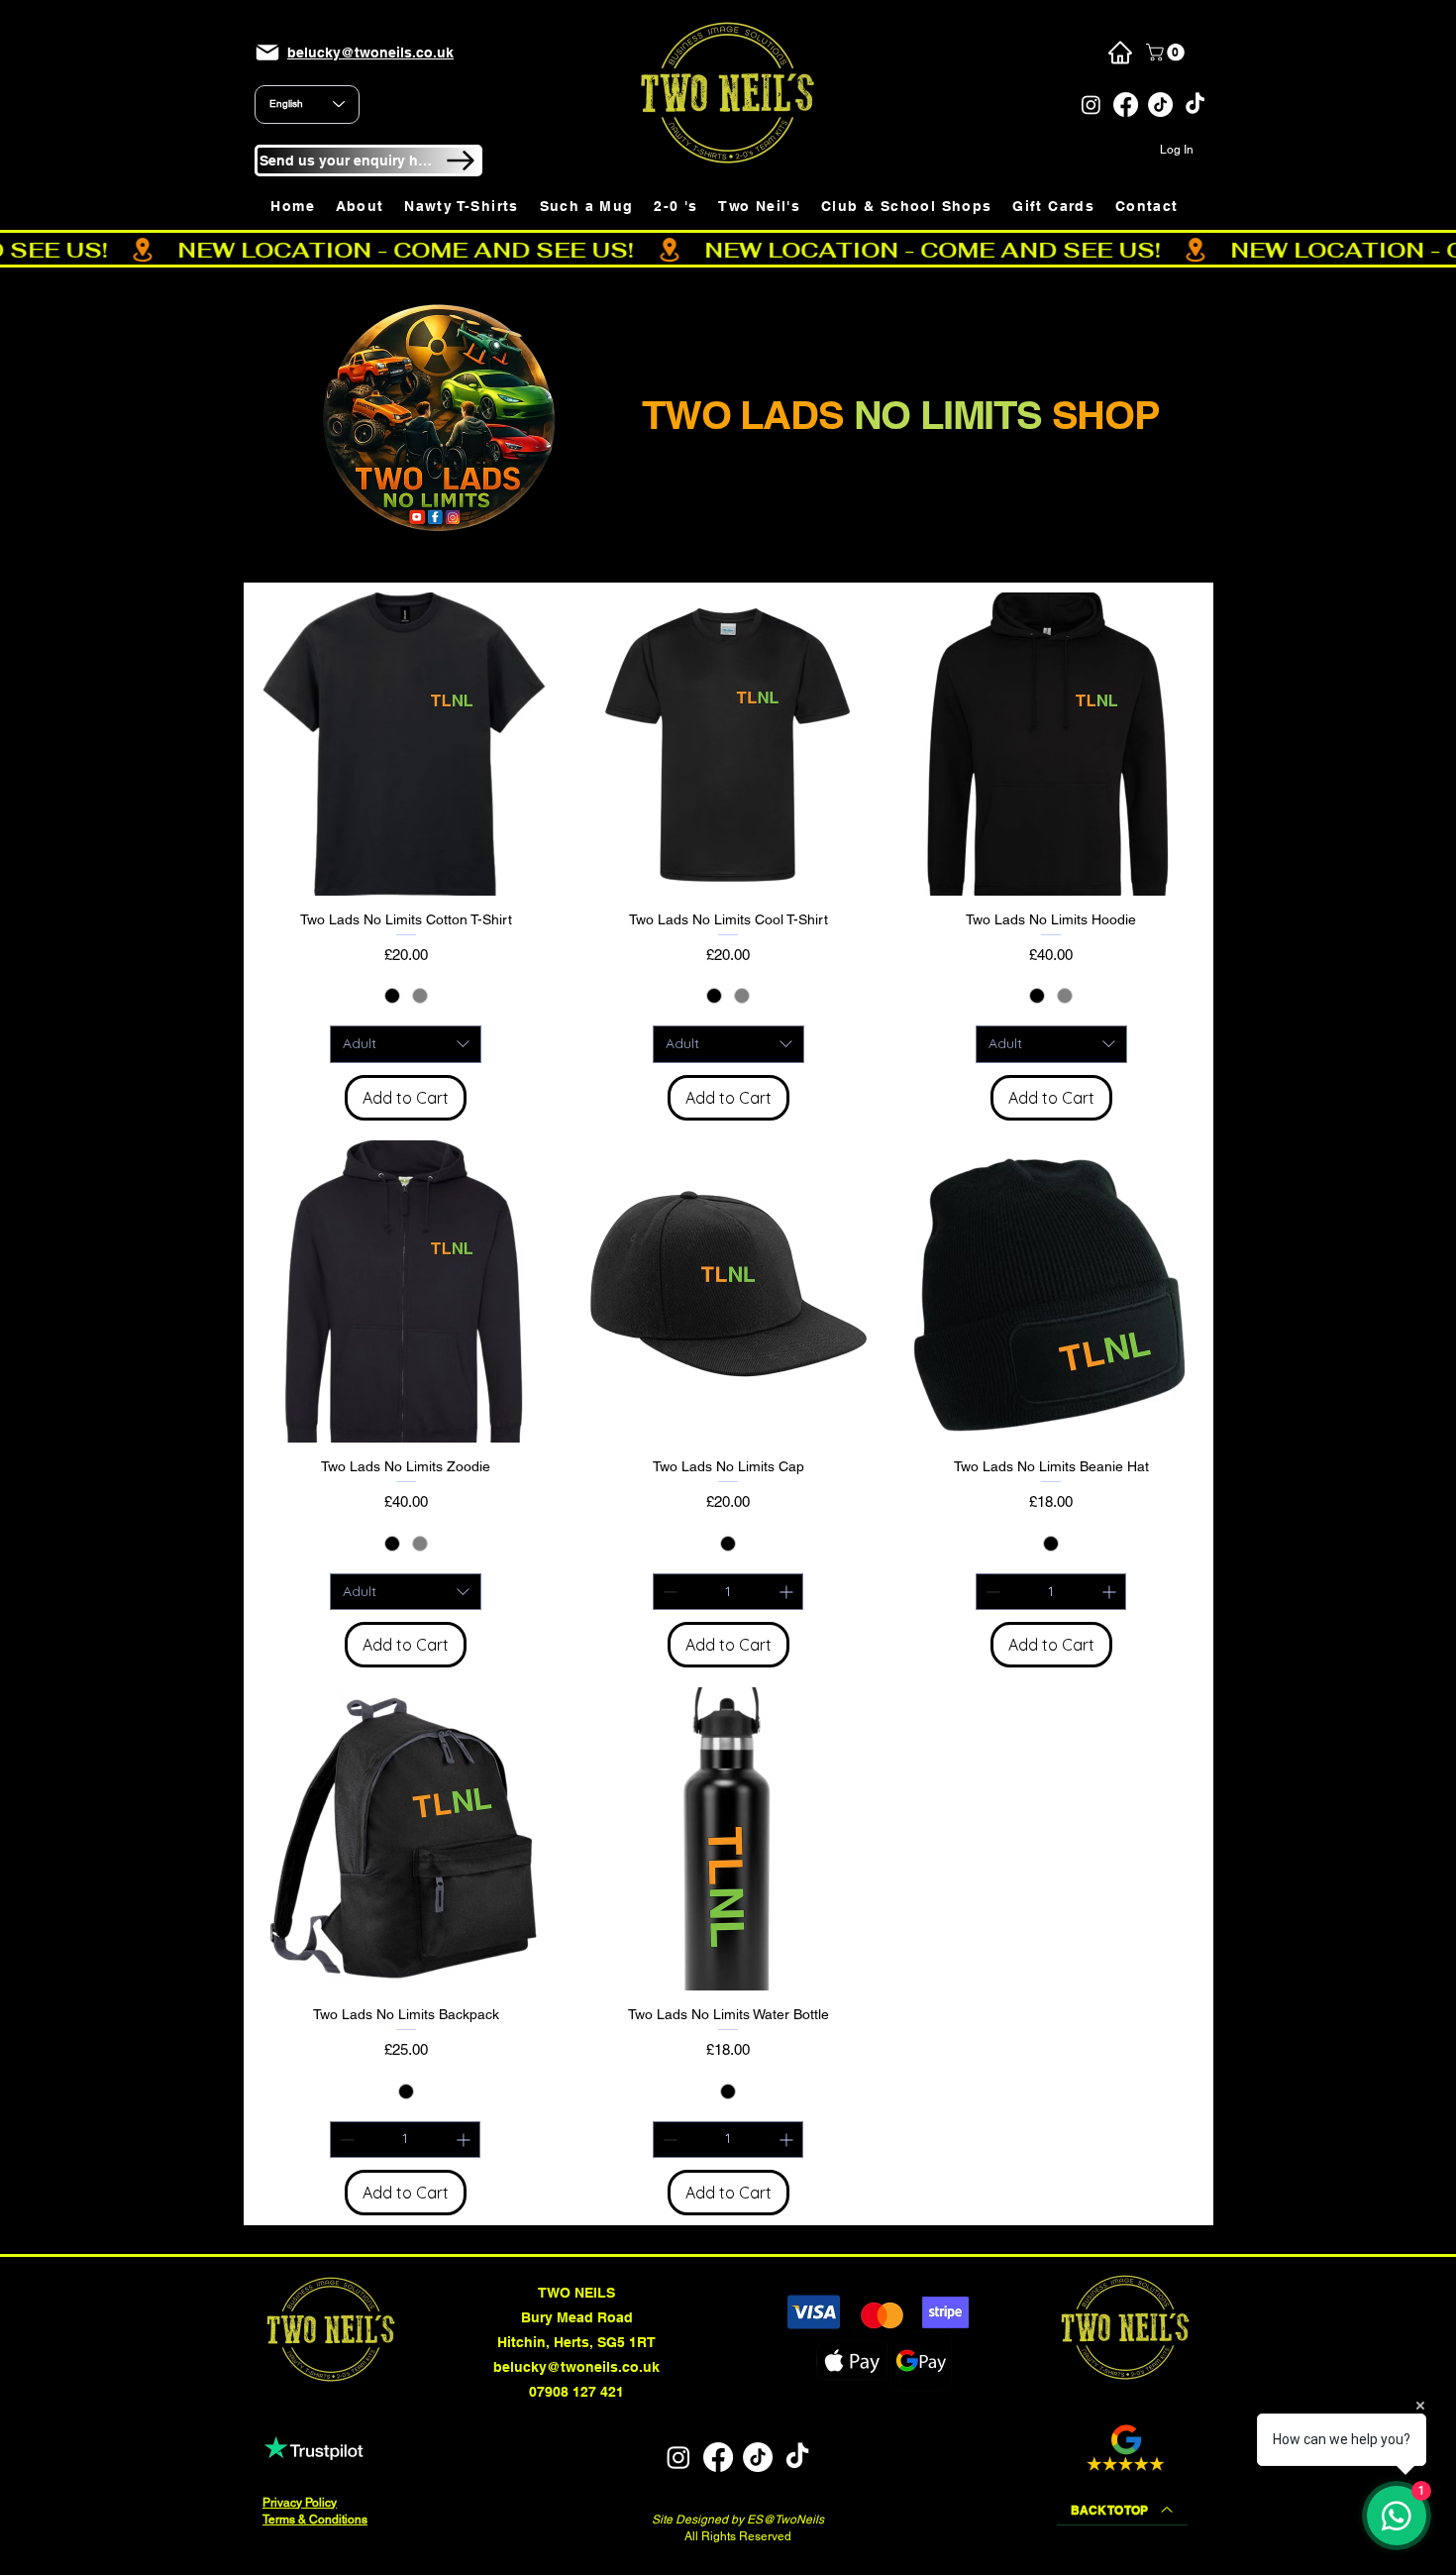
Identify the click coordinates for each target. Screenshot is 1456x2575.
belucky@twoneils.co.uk (576, 2367)
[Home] (1120, 53)
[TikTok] (1160, 105)
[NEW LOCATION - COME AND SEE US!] (728, 250)
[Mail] (267, 53)
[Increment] (788, 1592)
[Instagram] (1091, 105)
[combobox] (406, 1044)
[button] (1167, 53)
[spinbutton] (728, 1592)
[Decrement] (668, 1592)
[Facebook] (1126, 105)
